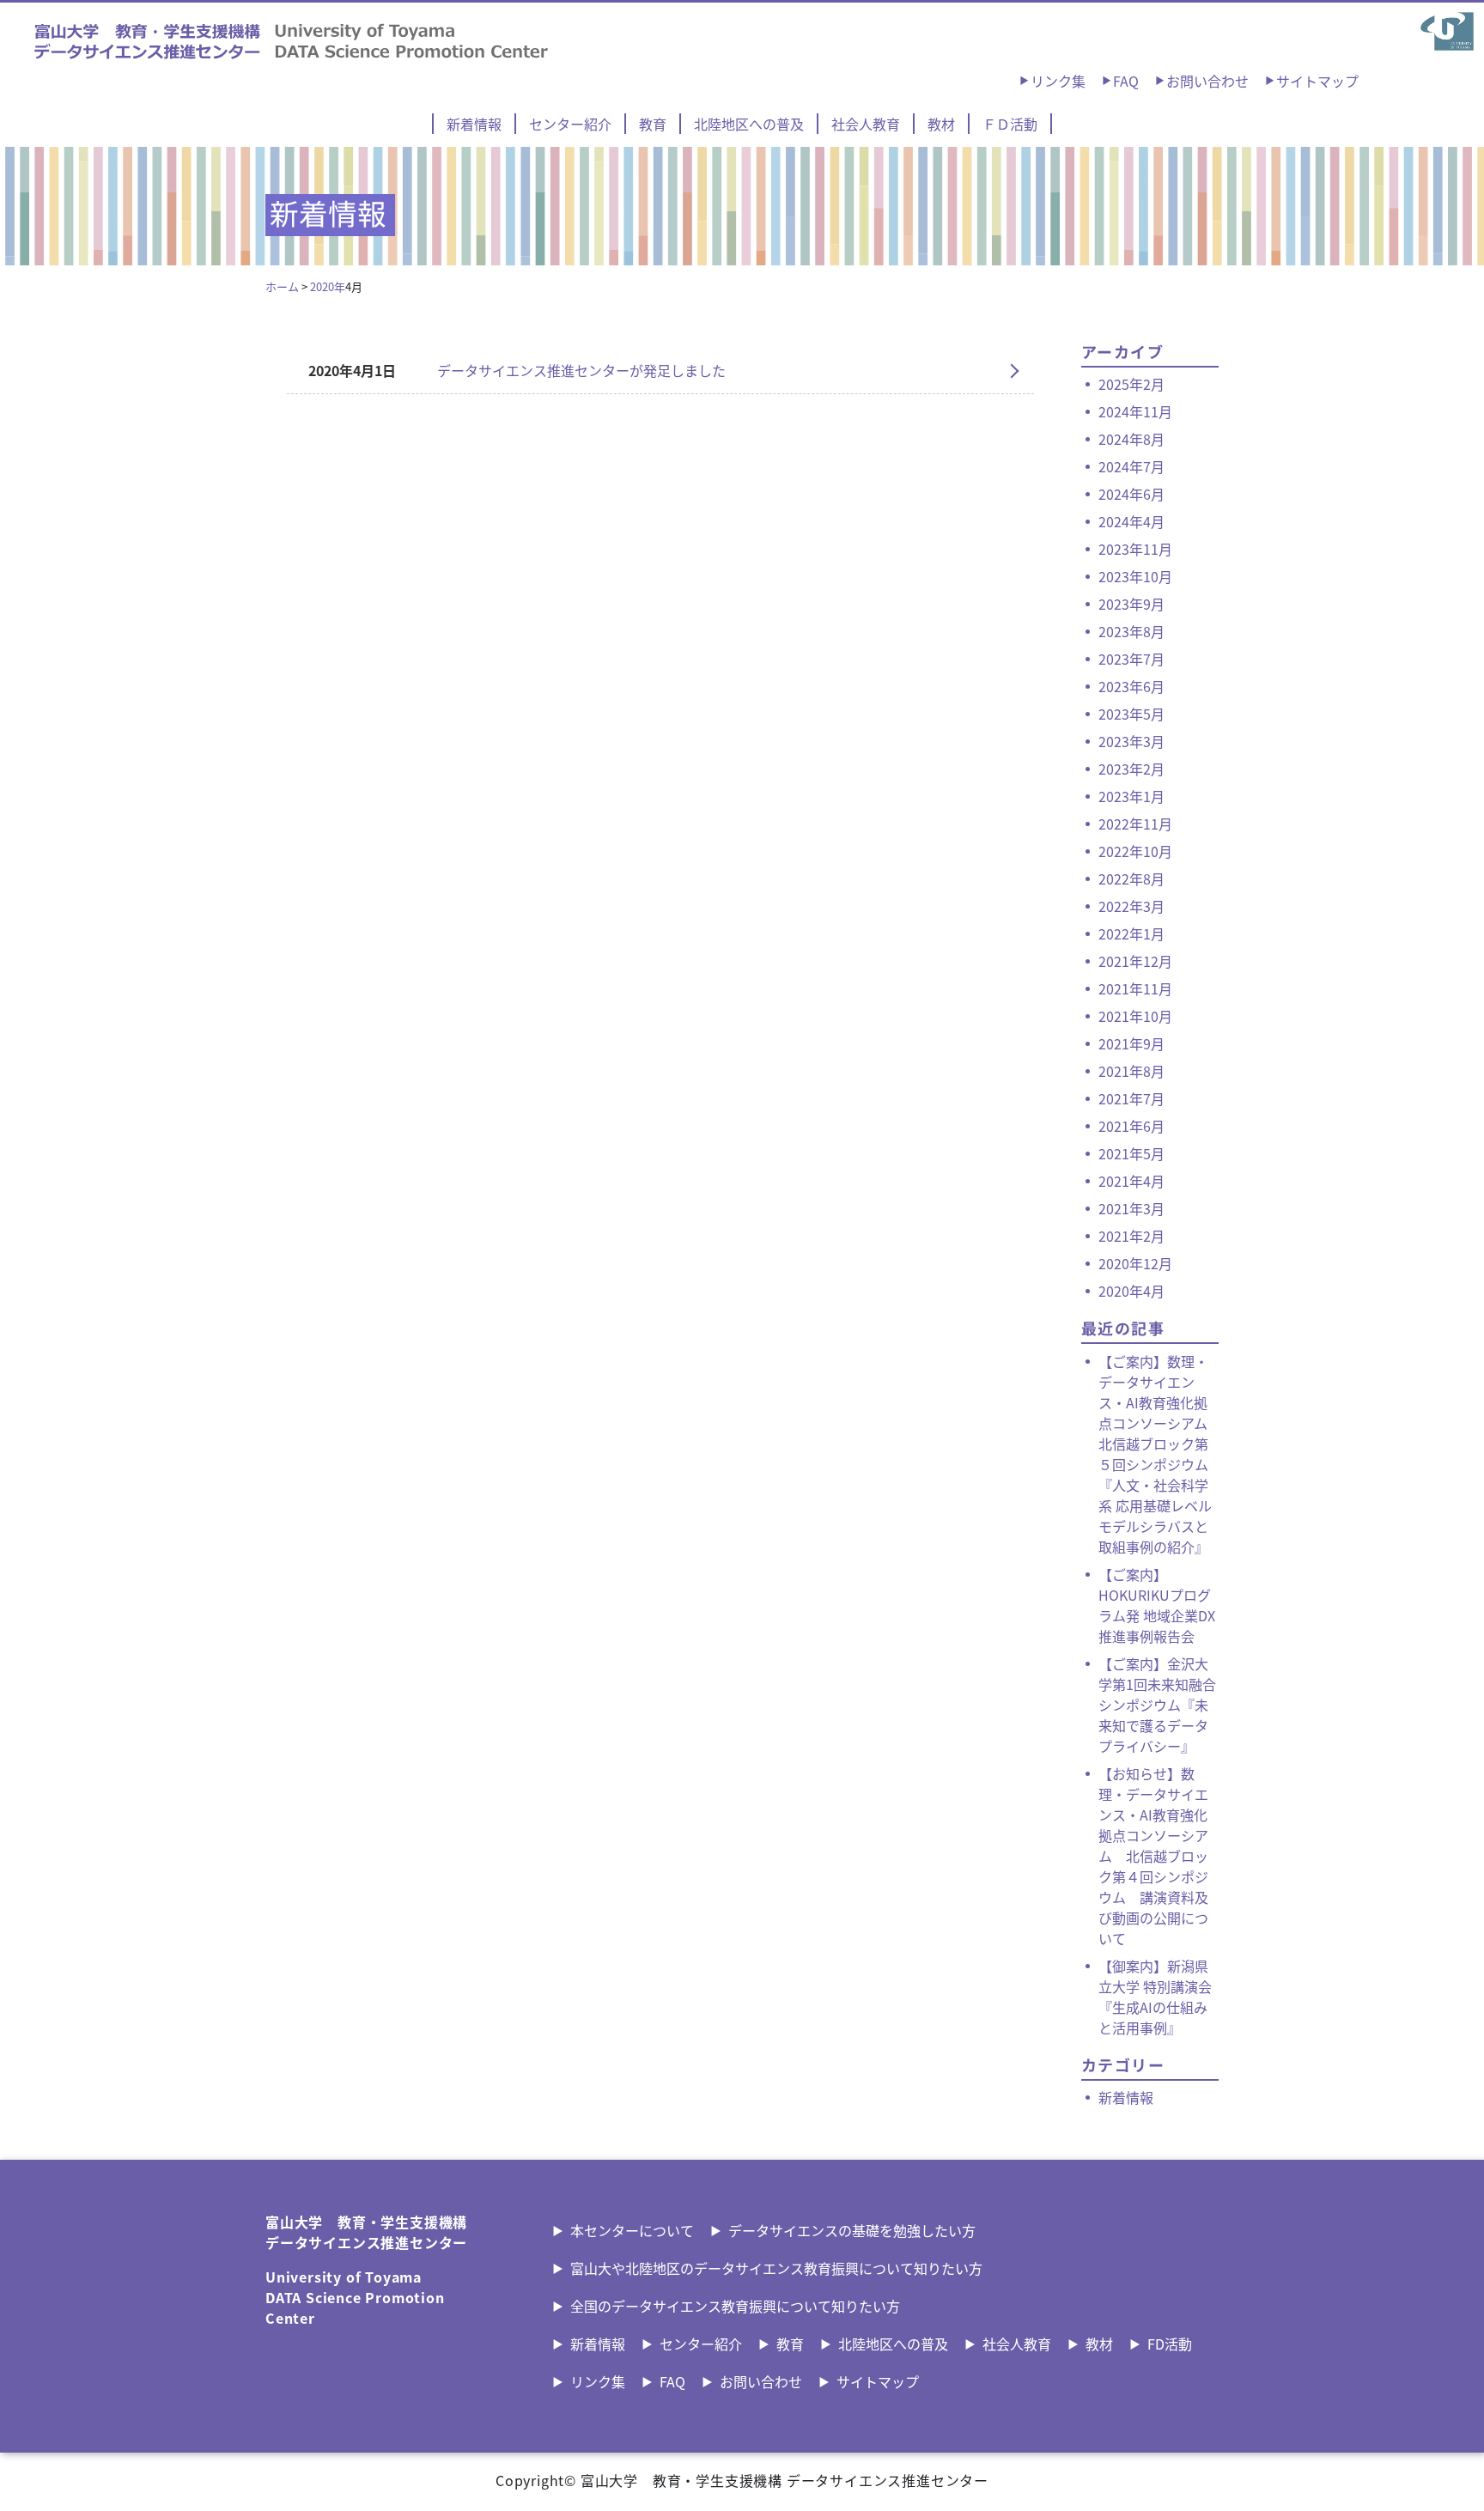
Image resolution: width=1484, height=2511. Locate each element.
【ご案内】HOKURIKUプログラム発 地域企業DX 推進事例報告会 (1157, 1605)
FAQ (1126, 81)
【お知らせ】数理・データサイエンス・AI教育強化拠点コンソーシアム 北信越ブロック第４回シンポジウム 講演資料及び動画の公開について (1153, 1856)
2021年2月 (1131, 1236)
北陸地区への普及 (749, 124)
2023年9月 (1131, 604)
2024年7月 (1131, 466)
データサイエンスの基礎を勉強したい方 (852, 2230)
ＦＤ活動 (1010, 124)
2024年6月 (1131, 494)
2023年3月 (1131, 741)
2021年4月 (1131, 1181)
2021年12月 (1135, 961)
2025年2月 (1131, 384)
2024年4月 (1131, 521)
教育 (653, 124)
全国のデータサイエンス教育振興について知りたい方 (735, 2306)
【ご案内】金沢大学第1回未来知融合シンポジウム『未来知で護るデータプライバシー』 (1157, 1705)
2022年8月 (1131, 879)
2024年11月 (1135, 411)
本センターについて (632, 2230)
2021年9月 (1131, 1043)
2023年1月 (1131, 796)
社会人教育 (866, 124)
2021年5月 (1131, 1153)
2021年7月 (1131, 1098)
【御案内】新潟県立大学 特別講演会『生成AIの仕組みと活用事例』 (1155, 1997)
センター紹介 (570, 124)
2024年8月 (1131, 439)
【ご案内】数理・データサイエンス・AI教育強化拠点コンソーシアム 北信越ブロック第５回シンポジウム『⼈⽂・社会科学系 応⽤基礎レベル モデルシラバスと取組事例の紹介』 (1155, 1454)
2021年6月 (1131, 1126)
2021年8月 (1131, 1071)
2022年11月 (1135, 824)
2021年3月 (1131, 1208)
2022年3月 (1131, 906)
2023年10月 (1135, 576)
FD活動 (1170, 2344)
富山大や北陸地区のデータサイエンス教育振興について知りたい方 (776, 2268)
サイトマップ (1317, 81)
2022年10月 (1135, 851)
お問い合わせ (1207, 81)
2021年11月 (1135, 988)
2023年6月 (1131, 686)
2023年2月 (1131, 769)
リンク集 (1058, 81)
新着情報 (474, 124)
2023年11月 (1135, 549)
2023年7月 (1131, 659)
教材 (941, 124)
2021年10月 (1135, 1016)
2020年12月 (1135, 1263)
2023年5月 (1131, 714)
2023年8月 (1131, 631)
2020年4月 (1131, 1291)
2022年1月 (1131, 933)
